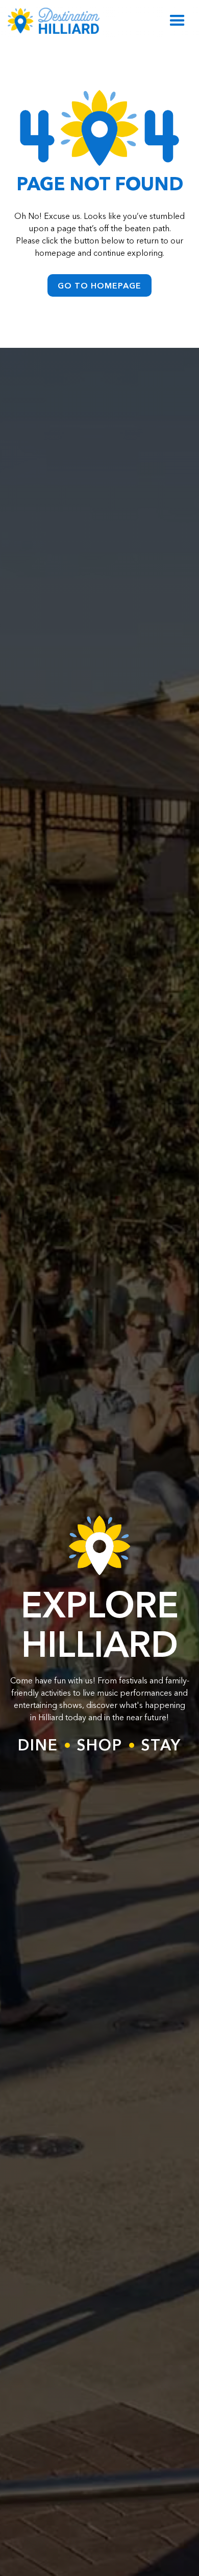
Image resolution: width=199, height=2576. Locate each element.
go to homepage (99, 285)
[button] (177, 21)
